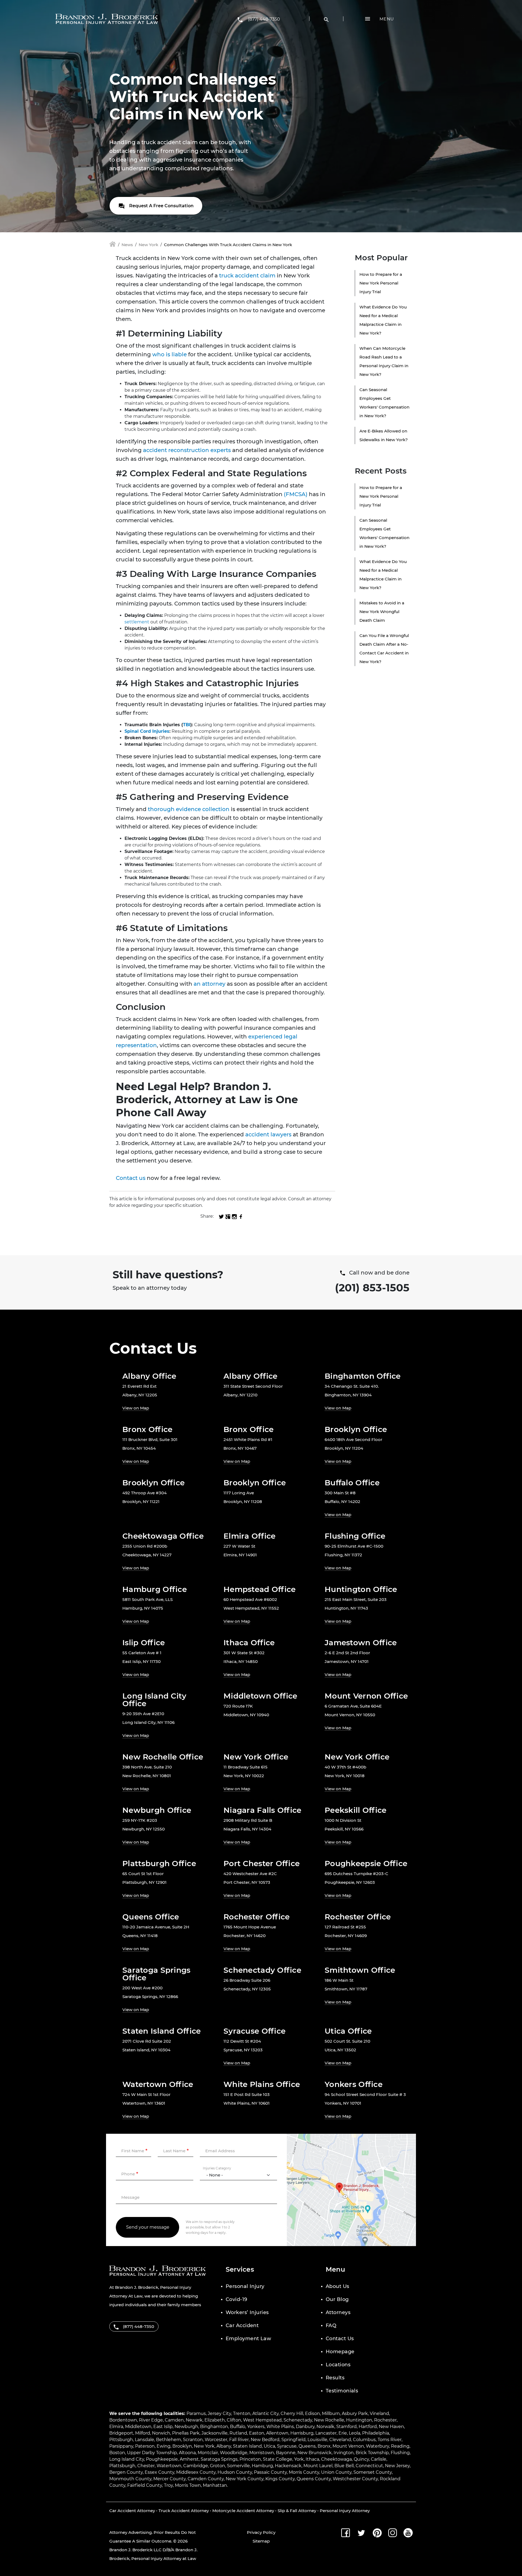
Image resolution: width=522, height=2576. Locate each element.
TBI (187, 725)
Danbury (305, 2427)
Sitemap (261, 2541)
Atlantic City (265, 2413)
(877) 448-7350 (264, 19)
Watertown (169, 2466)
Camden (174, 2420)
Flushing (400, 2453)
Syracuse (287, 2446)
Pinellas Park (186, 2433)
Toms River (390, 2440)
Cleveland (340, 2440)
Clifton (234, 2420)
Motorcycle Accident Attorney (243, 2511)
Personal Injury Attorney (345, 2511)
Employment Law (248, 2339)
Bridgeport (121, 2433)
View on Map (136, 1408)
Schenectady (298, 2420)
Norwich (161, 2433)
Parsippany (121, 2446)
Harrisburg (302, 2433)
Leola (355, 2433)
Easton (257, 2433)
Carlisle (379, 2459)
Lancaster (326, 2433)
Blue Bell (344, 2466)
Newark (194, 2420)
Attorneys (338, 2312)
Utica (269, 2446)
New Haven (391, 2427)
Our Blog (337, 2299)
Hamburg (262, 2466)
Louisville (317, 2440)
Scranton (193, 2440)
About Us (338, 2286)
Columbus (364, 2440)
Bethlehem (169, 2440)
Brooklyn (182, 2446)
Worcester (216, 2440)
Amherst (189, 2459)
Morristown (262, 2453)
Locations (338, 2365)
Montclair (208, 2453)
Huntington (359, 2420)
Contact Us (340, 2339)
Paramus (196, 2413)
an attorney (209, 984)
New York (148, 245)
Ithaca (312, 2459)
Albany (224, 2446)
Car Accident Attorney (132, 2511)
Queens (307, 2446)
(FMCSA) (295, 494)
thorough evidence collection (189, 809)
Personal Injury (245, 2286)
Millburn (331, 2413)
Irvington (344, 2453)
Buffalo (238, 2427)
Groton (217, 2466)
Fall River (239, 2440)
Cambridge (196, 2466)
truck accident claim (247, 276)
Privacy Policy (261, 2532)
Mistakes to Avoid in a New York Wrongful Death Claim (382, 612)
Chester (146, 2466)
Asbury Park (355, 2413)
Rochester (385, 2420)
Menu (387, 19)
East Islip (163, 2427)
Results (335, 2378)
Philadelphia (376, 2433)
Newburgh (186, 2427)
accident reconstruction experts (187, 450)
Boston (117, 2453)
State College (278, 2459)
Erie (343, 2433)
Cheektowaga (336, 2459)
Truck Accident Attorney (184, 2511)
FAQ (331, 2325)
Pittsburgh (121, 2440)
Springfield (293, 2440)
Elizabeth (215, 2420)
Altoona (187, 2453)
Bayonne (286, 2453)
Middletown (138, 2427)
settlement (137, 622)
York (299, 2459)
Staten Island (247, 2446)
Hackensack (288, 2466)
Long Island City (127, 2459)
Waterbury (377, 2446)
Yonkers (256, 2427)
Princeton (250, 2459)
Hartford (368, 2427)
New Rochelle (329, 2420)
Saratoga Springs (219, 2459)
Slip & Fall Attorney (297, 2511)
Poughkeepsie (162, 2459)
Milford (143, 2433)
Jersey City (219, 2413)
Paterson (145, 2446)
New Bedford (265, 2440)
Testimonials (342, 2391)
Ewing (164, 2446)
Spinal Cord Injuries (147, 731)
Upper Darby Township (152, 2453)
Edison (313, 2413)
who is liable (170, 354)
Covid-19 (237, 2299)
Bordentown (123, 2420)
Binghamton (214, 2427)
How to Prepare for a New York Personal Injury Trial (381, 283)
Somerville (238, 2466)
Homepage (340, 2352)
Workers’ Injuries (247, 2312)
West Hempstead (262, 2420)
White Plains (280, 2427)
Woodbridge (234, 2453)
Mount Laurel (318, 2466)
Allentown (277, 2433)
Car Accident (242, 2325)
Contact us (131, 1178)
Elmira (116, 2427)
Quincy (361, 2459)
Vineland (379, 2413)
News (127, 245)
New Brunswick (315, 2453)
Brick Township (372, 2453)
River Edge (151, 2420)
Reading (400, 2446)
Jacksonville (215, 2433)
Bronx (324, 2446)
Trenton (242, 2413)
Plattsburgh (122, 2466)
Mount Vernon (348, 2446)
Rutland (238, 2433)
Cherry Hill (292, 2413)
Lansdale (145, 2440)
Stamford (347, 2427)
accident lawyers (268, 1134)
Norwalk (325, 2427)
